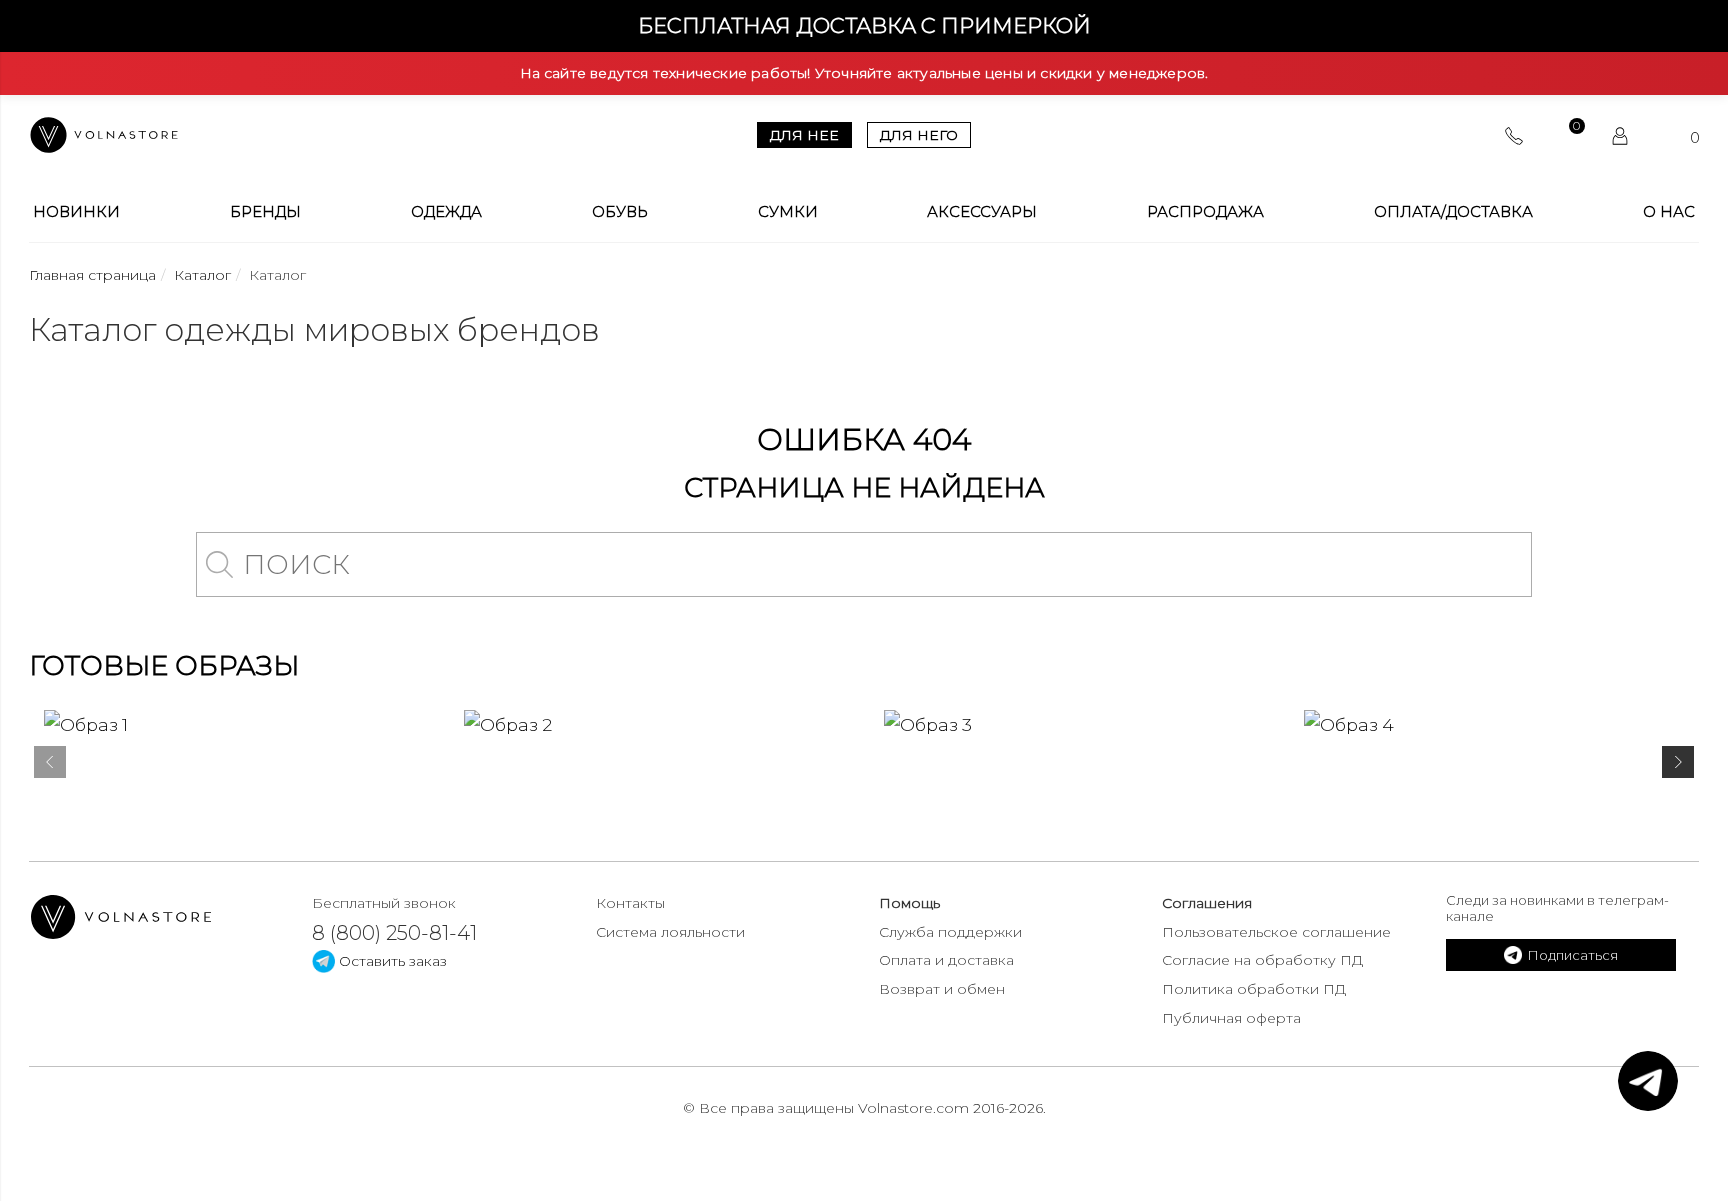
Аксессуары (982, 212)
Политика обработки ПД (1254, 989)
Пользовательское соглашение (1276, 932)
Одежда (446, 212)
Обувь (620, 212)
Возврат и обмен (942, 989)
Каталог (202, 275)
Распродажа (1205, 212)
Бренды (265, 212)
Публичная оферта (1231, 1018)
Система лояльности (670, 932)
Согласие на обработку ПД (1262, 960)
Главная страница (92, 275)
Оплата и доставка (946, 960)
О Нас (1669, 212)
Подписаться (1572, 955)
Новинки (76, 212)
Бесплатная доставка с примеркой (864, 25)
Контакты (630, 903)
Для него (919, 135)
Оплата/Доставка (1453, 212)
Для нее (804, 135)
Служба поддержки (950, 932)
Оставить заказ (391, 961)
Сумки (788, 212)
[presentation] (50, 766)
